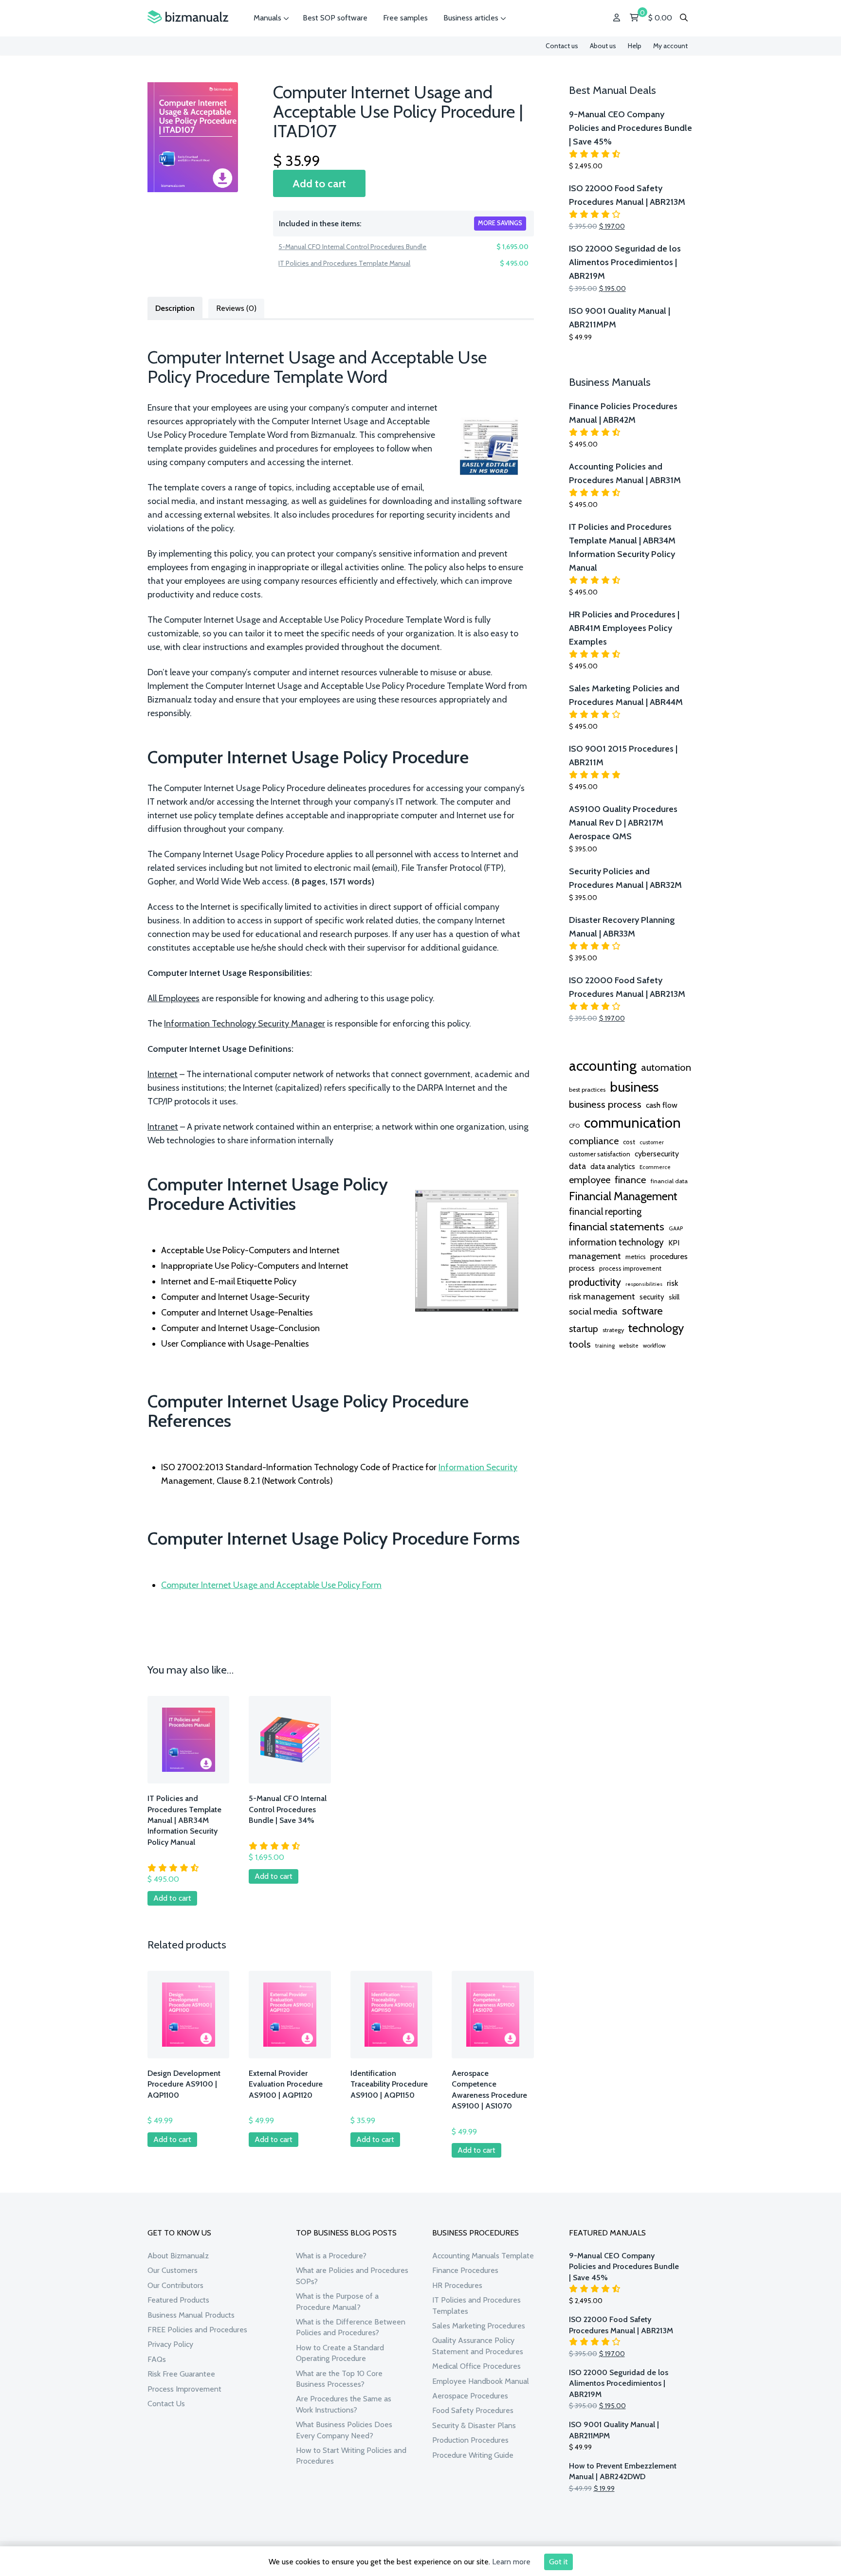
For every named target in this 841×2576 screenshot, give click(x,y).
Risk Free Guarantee (181, 2374)
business (634, 1087)
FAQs (157, 2359)
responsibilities (644, 1284)
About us (603, 46)
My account (670, 46)
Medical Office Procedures (476, 2366)
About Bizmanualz (178, 2256)
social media (593, 1311)
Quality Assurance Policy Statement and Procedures (478, 2346)
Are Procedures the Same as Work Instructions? (344, 2404)
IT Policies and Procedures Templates (476, 2305)
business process (605, 1104)
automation (666, 1067)
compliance (594, 1141)
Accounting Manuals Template (483, 2256)
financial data (669, 1181)
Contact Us (166, 2404)
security (652, 1297)
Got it (558, 2562)
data (577, 1166)
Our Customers (173, 2270)
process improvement (630, 1269)
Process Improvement (184, 2389)
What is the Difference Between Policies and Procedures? (351, 2327)
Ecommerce (655, 1167)
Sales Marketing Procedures (479, 2326)
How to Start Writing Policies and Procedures (351, 2456)
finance (631, 1180)
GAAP (676, 1228)
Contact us (562, 46)
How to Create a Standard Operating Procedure (340, 2353)
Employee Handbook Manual (481, 2381)
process (582, 1268)
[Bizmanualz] (188, 17)
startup (584, 1329)
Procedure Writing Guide (473, 2455)
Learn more (511, 2562)
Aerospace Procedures (470, 2396)
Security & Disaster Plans (474, 2425)
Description (175, 308)
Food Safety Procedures (473, 2410)
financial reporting (605, 1211)
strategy (613, 1330)
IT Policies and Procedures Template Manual (344, 263)
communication (632, 1123)
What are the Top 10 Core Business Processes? (339, 2379)
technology (656, 1328)
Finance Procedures (465, 2270)
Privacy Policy (170, 2344)
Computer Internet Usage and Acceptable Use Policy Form (271, 1585)
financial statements (617, 1226)
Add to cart (319, 183)
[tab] (175, 307)
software (642, 1311)
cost (629, 1142)
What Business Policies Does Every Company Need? (344, 2430)
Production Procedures (470, 2440)
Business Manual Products (191, 2315)
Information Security (478, 1467)
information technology (616, 1242)
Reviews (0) (236, 308)
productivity (595, 1282)
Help (635, 46)
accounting (603, 1066)
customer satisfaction (600, 1154)
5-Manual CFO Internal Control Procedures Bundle (352, 247)
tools (580, 1344)
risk (672, 1283)
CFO (574, 1126)
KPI (674, 1243)
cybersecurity (657, 1154)
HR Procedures (457, 2285)
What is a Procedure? (331, 2256)
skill (674, 1297)
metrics (636, 1257)
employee (590, 1180)
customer (652, 1142)
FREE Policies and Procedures (197, 2330)
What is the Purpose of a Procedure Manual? (337, 2301)
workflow (654, 1346)
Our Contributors (175, 2285)
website (629, 1346)
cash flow (662, 1105)
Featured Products (178, 2300)
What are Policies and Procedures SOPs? (352, 2276)
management (595, 1256)
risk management (602, 1296)
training (605, 1346)
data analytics (613, 1167)
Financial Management (623, 1196)
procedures (669, 1256)
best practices (587, 1090)
